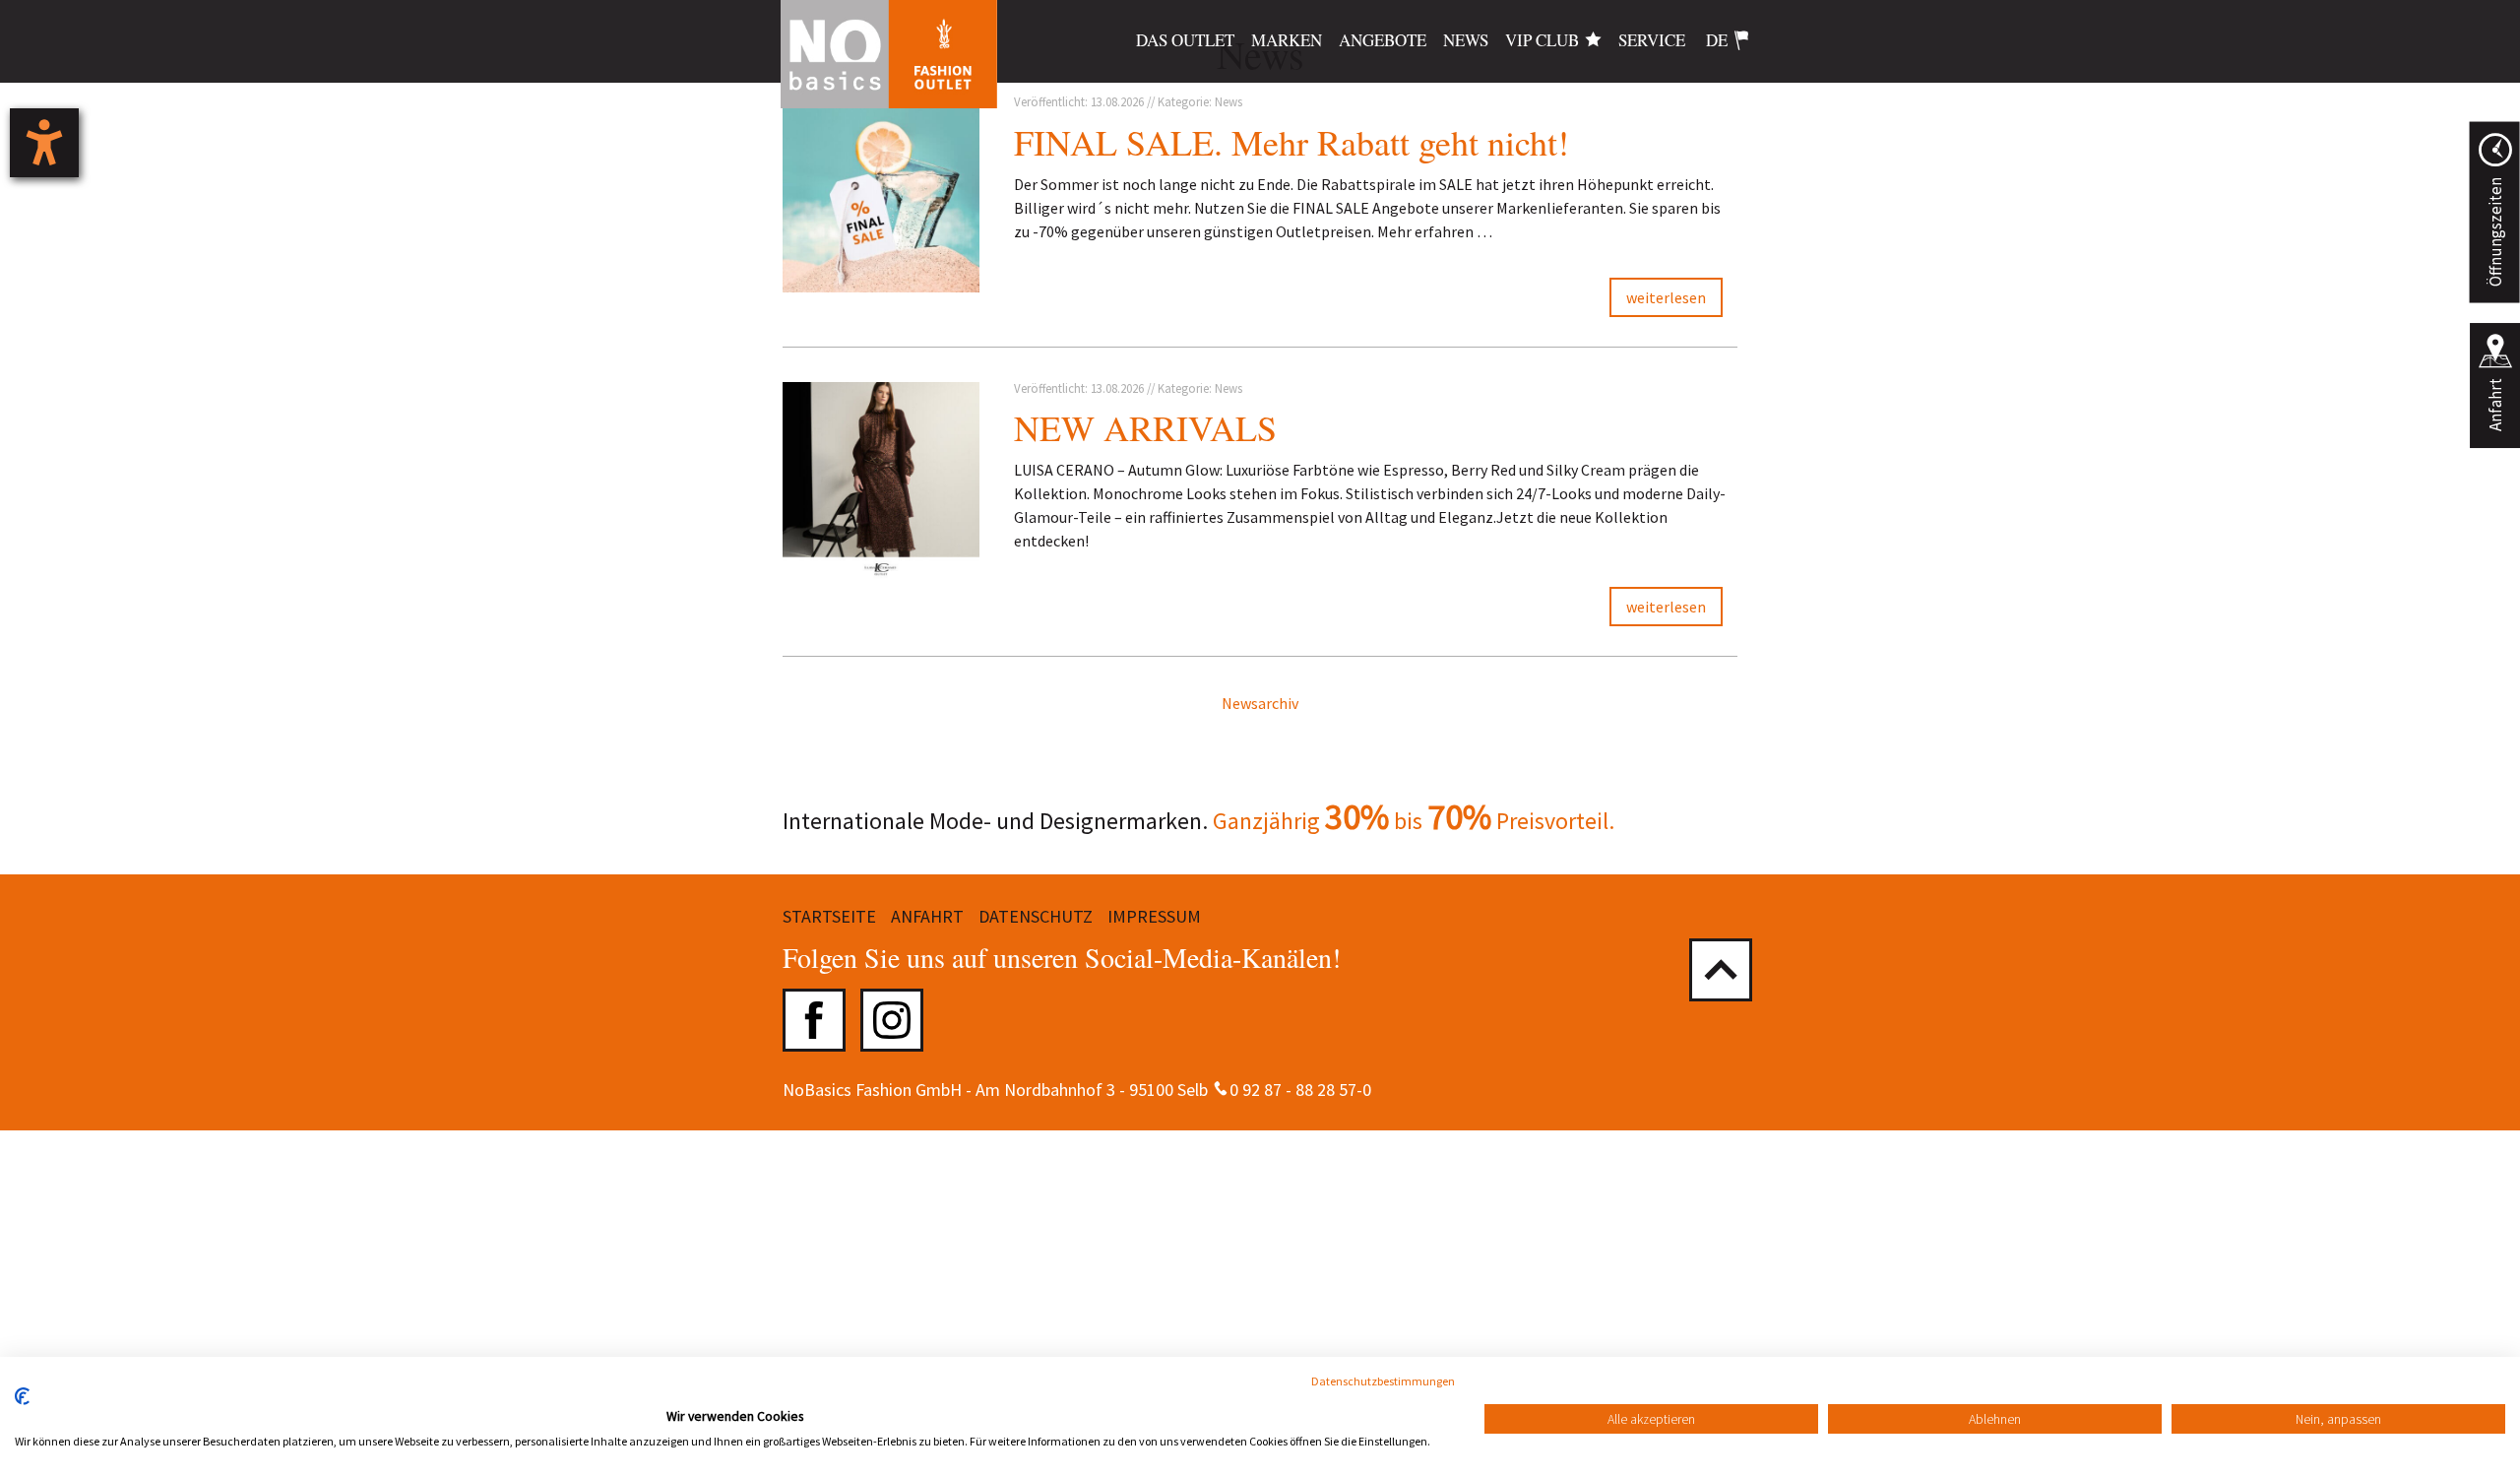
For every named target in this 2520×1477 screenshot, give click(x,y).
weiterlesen (1666, 297)
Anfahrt (2495, 405)
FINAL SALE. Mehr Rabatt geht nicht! (1291, 142)
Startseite (829, 916)
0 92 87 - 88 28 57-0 (1300, 1090)
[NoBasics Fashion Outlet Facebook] (814, 1020)
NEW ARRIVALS (1145, 427)
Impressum (1154, 916)
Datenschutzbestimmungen (1383, 1381)
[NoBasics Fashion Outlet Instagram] (892, 1020)
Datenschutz (1036, 916)
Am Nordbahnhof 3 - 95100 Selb (1092, 1090)
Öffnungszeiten (2494, 232)
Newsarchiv (1260, 703)
